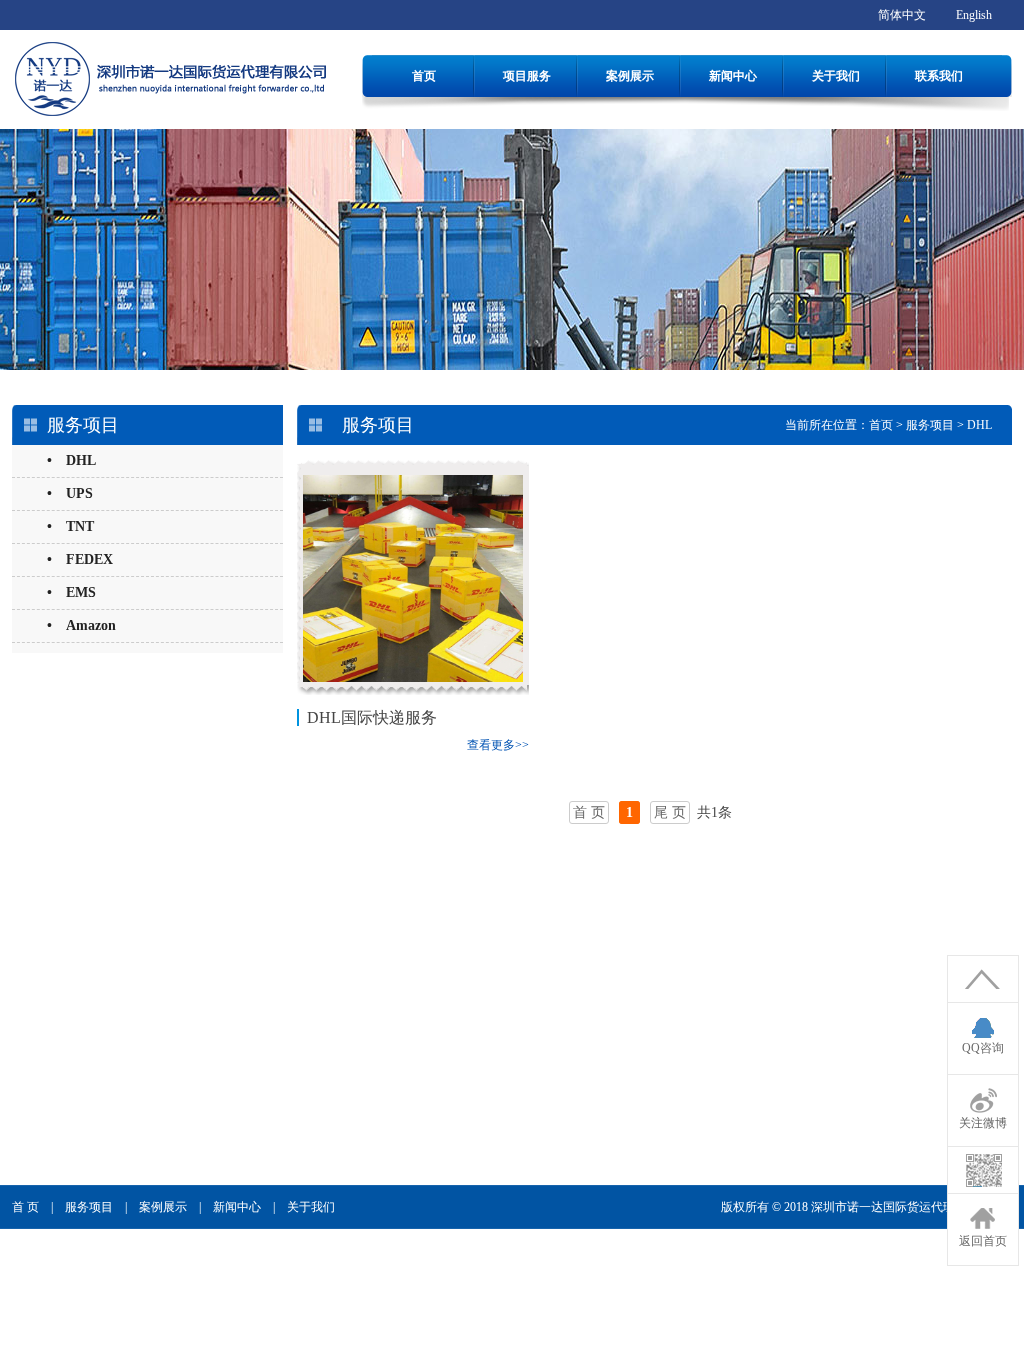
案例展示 (630, 76)
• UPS (70, 493)
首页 (424, 76)
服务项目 (930, 425)
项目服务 (527, 76)
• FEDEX (80, 559)
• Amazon (81, 625)
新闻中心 (733, 76)
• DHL (71, 460)
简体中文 (902, 15)
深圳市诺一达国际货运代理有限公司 (907, 1207)
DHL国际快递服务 (372, 717)
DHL (979, 425)
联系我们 (939, 76)
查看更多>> (498, 745)
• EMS (71, 592)
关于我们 (836, 76)
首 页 (25, 1207)
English (974, 15)
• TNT (70, 526)
